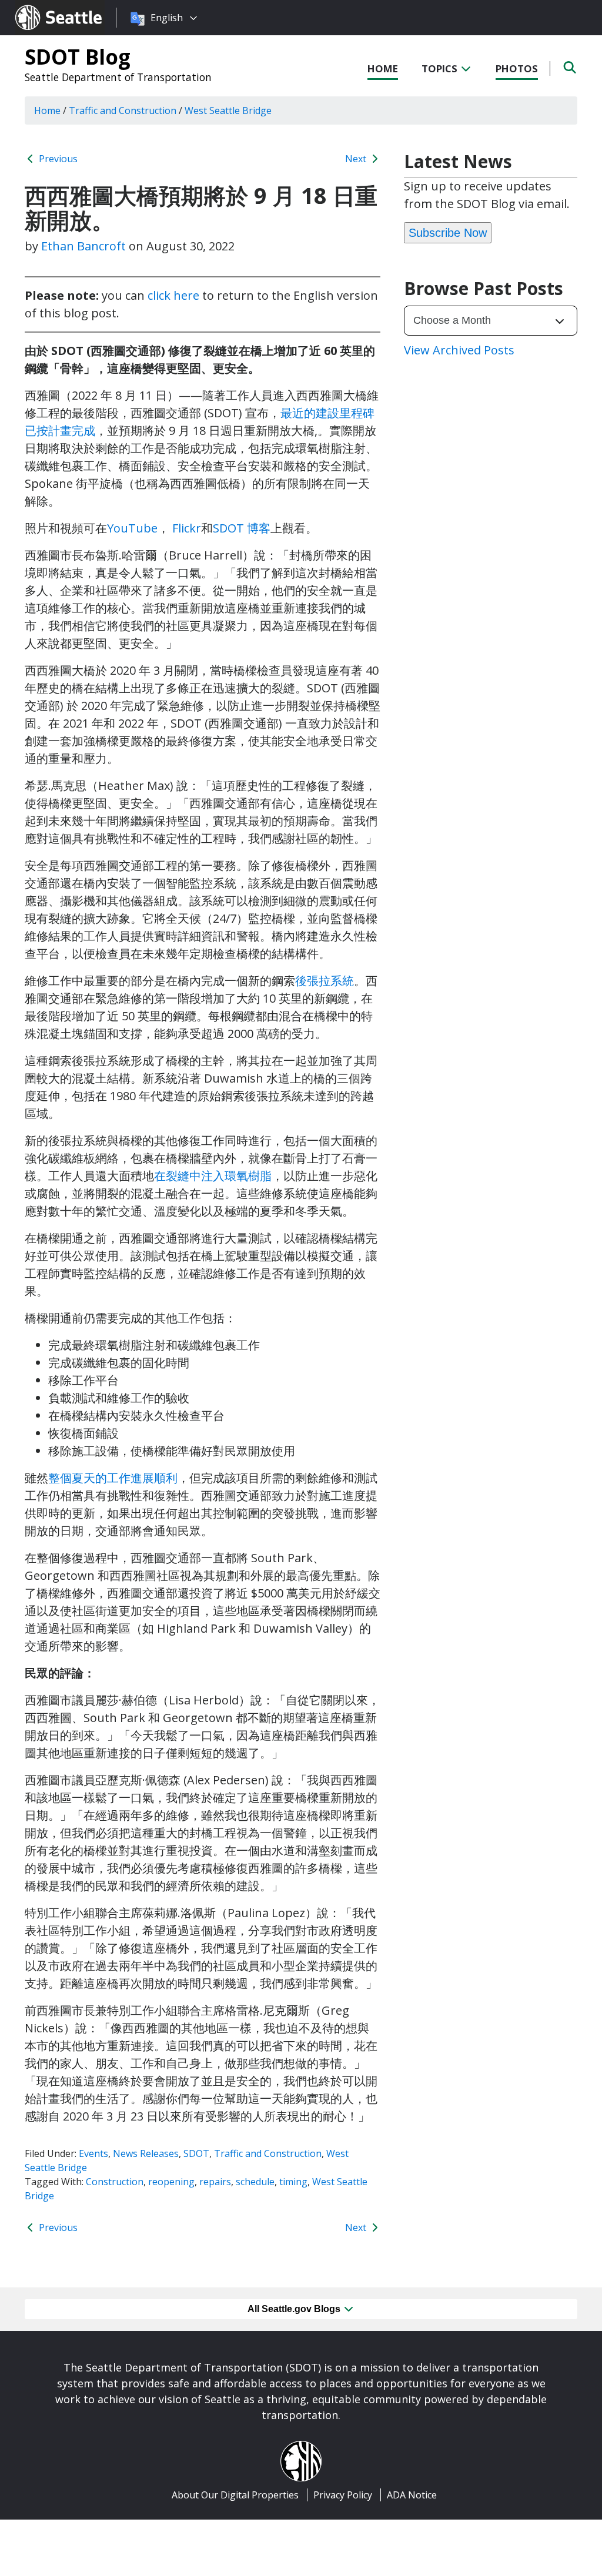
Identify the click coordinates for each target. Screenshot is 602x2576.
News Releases (146, 2153)
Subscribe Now (448, 233)
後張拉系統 (325, 981)
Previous (57, 159)
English (167, 18)
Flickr (187, 528)
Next (357, 159)
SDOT (196, 2153)
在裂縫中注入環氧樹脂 (213, 1176)
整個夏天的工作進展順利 (113, 1478)
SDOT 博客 (242, 528)
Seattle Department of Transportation (118, 77)
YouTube (132, 528)
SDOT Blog (78, 56)
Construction (115, 2182)
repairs (215, 2182)
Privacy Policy (343, 2495)
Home (383, 68)
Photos (517, 68)
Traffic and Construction (268, 2153)
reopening (171, 2182)
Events (93, 2153)
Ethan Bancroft (83, 246)
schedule (255, 2182)
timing (293, 2182)
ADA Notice (412, 2495)
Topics (441, 68)
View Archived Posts (459, 350)
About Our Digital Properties (235, 2495)
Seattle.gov (40, 6)
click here (173, 295)
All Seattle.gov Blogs (295, 2309)
